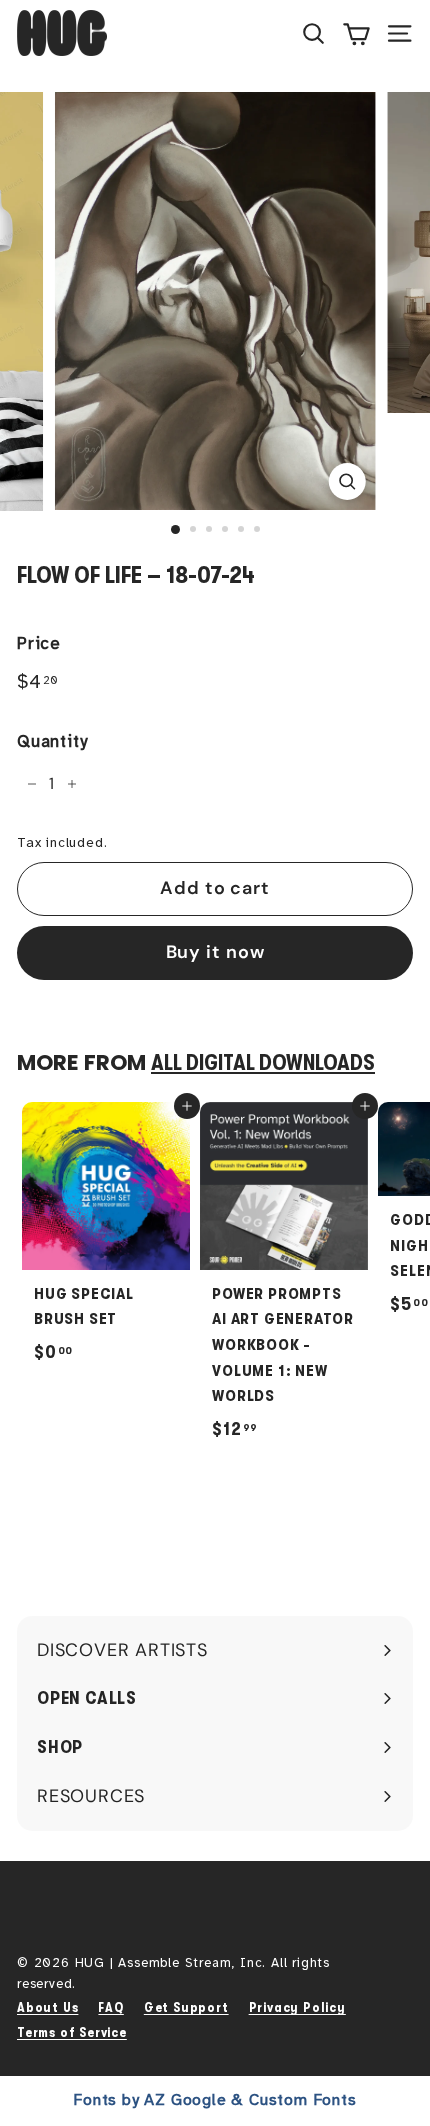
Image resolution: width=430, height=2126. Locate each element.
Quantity (52, 741)
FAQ (110, 2007)
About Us (47, 2007)
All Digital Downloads (263, 1063)
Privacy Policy (297, 2007)
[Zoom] (346, 481)
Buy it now (215, 952)
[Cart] (356, 33)
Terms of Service (72, 2032)
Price (39, 643)
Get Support (186, 2007)
